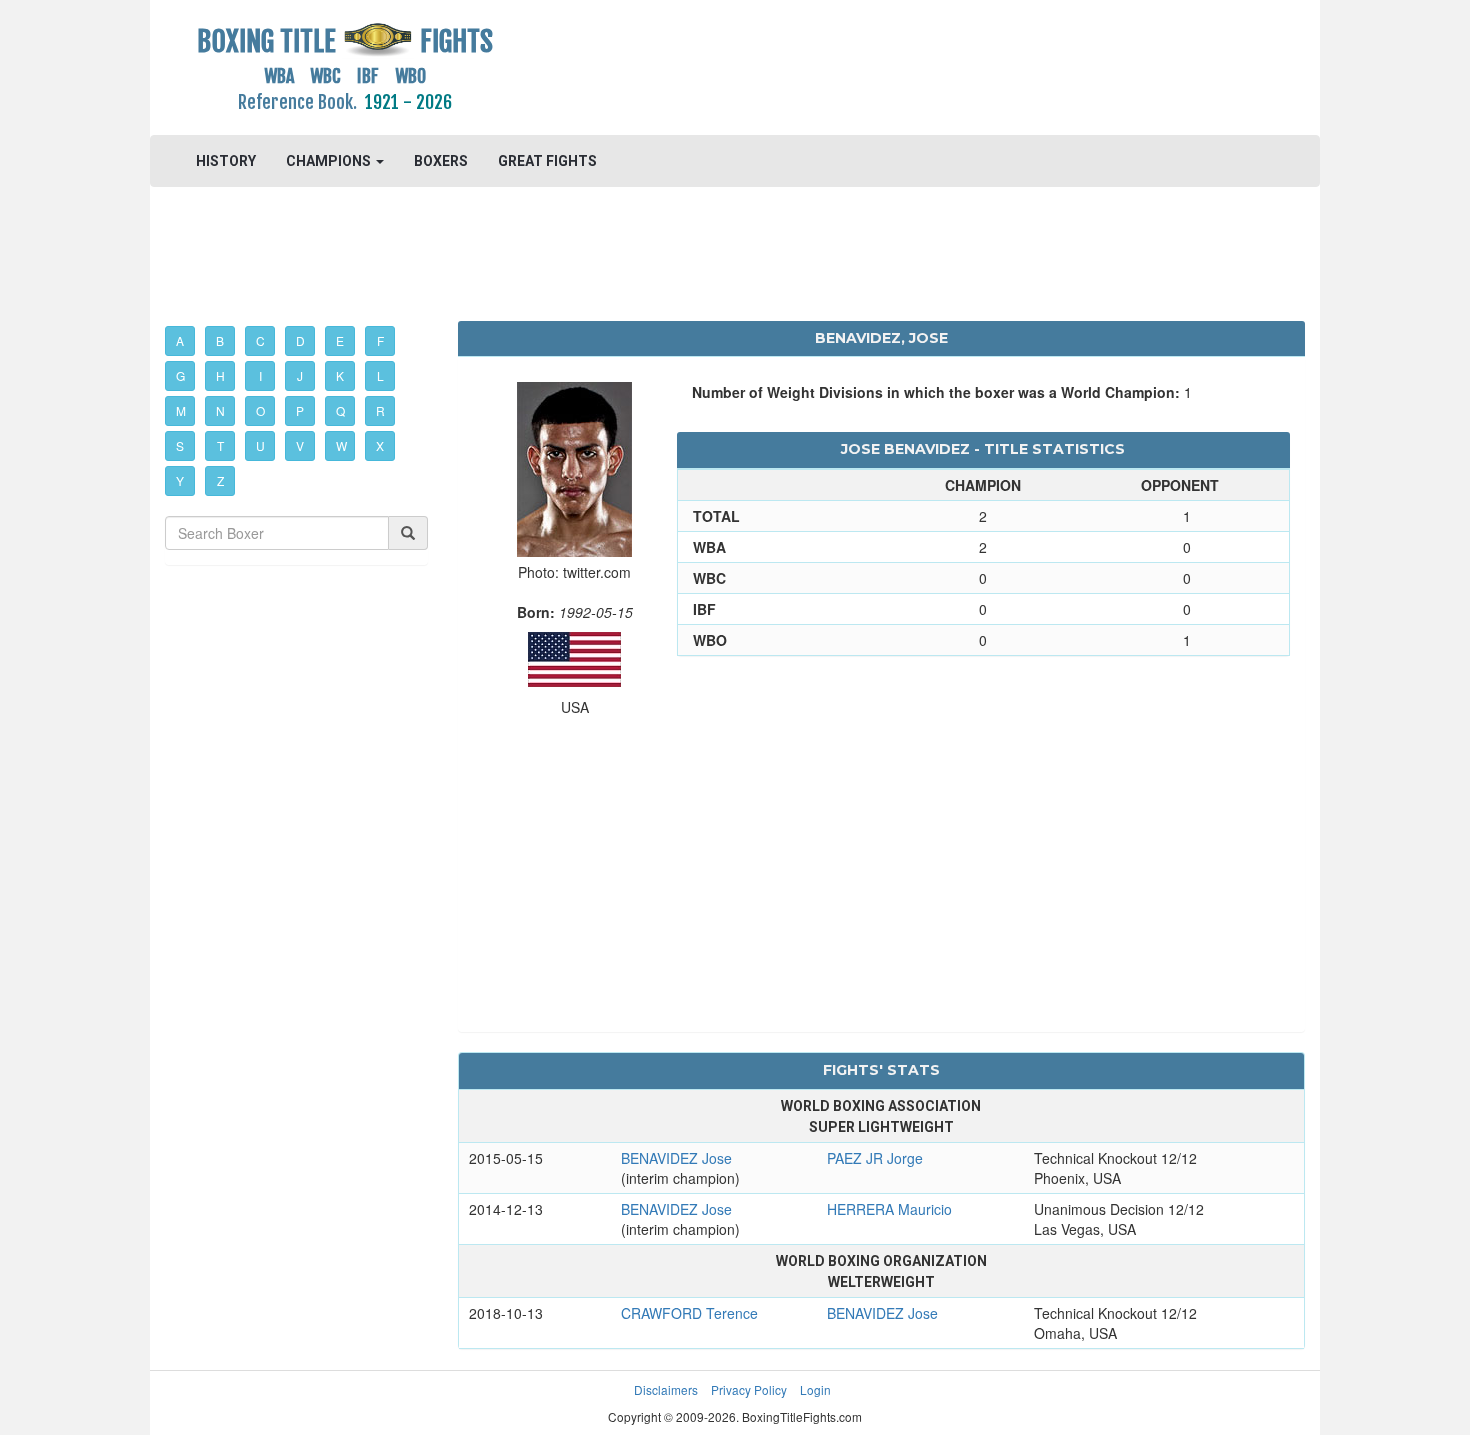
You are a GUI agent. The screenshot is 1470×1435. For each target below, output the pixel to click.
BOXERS (441, 161)
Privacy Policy (749, 1389)
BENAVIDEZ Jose (676, 1158)
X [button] (380, 445)
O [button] (260, 410)
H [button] (220, 375)
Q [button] (340, 410)
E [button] (340, 340)
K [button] (340, 375)
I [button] (260, 375)
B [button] (220, 340)
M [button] (181, 410)
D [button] (300, 340)
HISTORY (226, 161)
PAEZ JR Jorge (875, 1158)
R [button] (380, 410)
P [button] (300, 410)
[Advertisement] (881, 65)
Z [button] (220, 480)
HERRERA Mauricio (889, 1209)
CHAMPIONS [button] (330, 161)
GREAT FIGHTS (547, 161)
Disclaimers (666, 1389)
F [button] (380, 340)
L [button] (380, 375)
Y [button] (180, 480)
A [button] (180, 340)
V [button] (300, 445)
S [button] (180, 445)
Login (815, 1389)
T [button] (220, 445)
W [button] (341, 445)
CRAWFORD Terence (689, 1313)
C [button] (260, 340)
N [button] (220, 410)
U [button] (260, 445)
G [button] (180, 375)
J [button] (300, 375)
